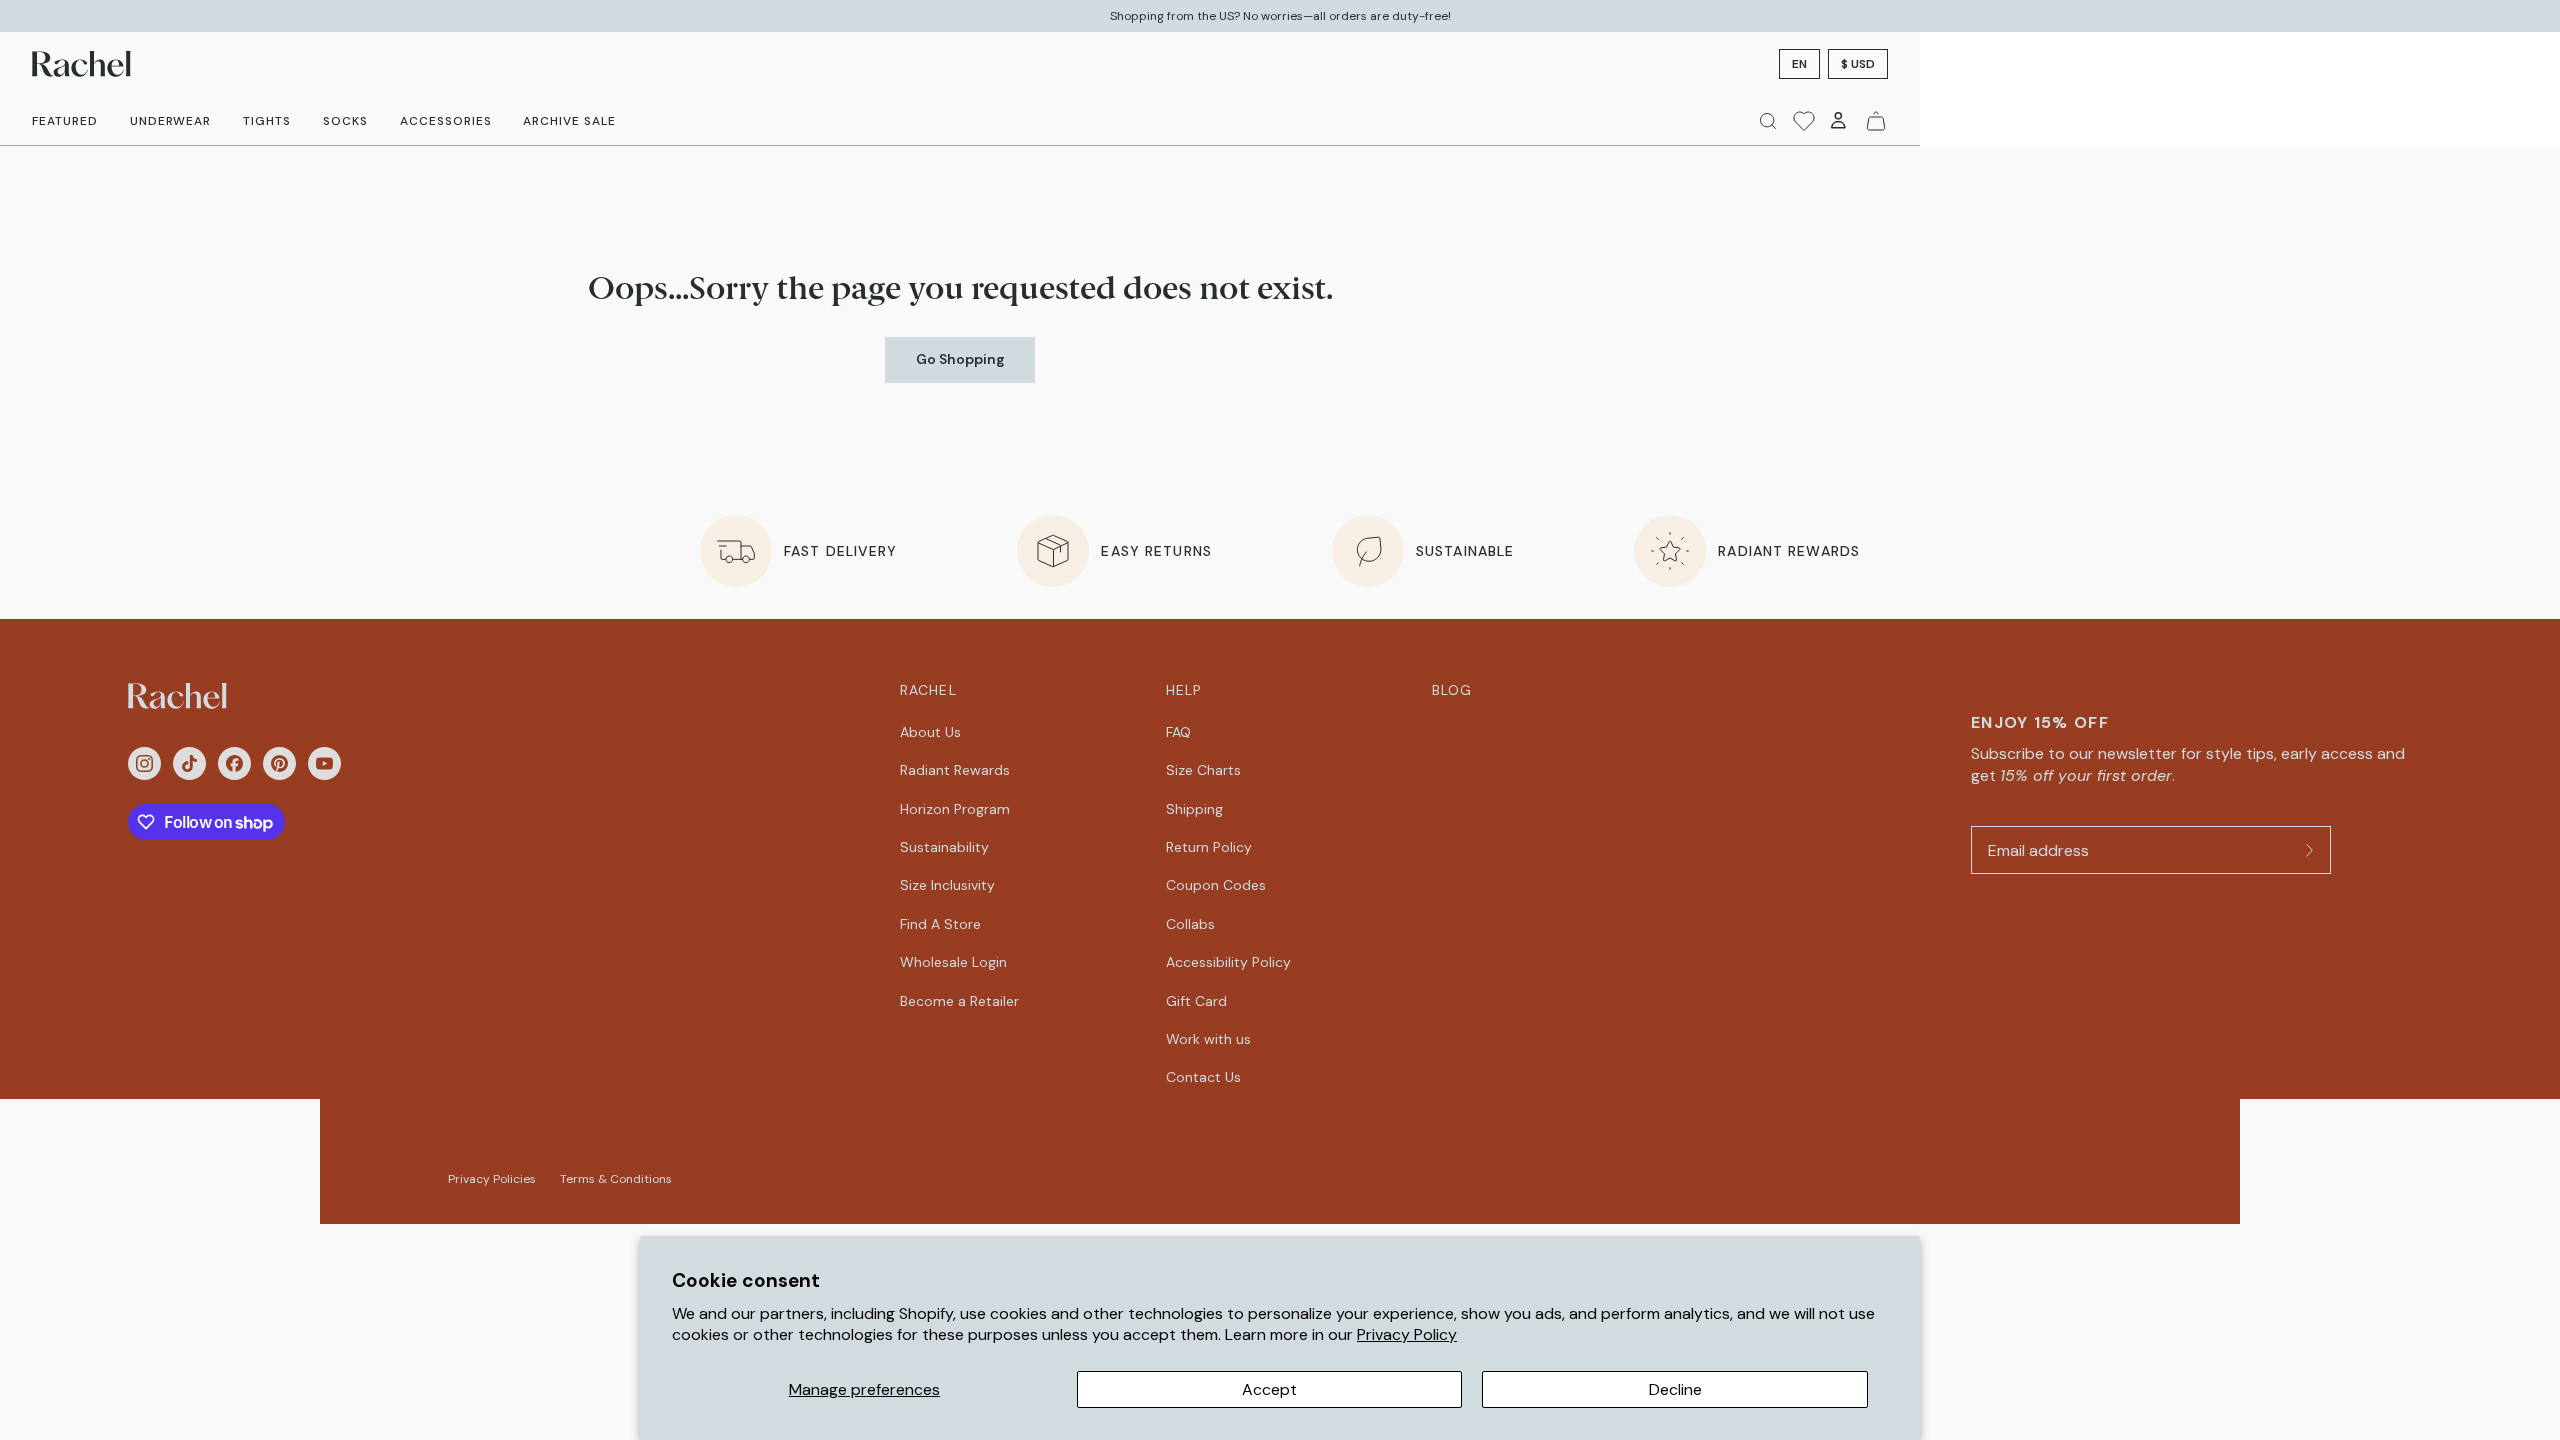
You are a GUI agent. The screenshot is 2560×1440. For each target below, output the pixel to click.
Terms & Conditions (616, 1179)
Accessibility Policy (1228, 962)
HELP (1184, 690)
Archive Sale (569, 121)
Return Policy (1209, 847)
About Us (930, 732)
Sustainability (944, 847)
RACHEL (928, 690)
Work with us (1208, 1039)
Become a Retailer (959, 1001)
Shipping (1194, 809)
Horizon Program (955, 809)
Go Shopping (960, 359)
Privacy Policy (1407, 1334)
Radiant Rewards (955, 770)
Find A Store (940, 924)
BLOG (1452, 690)
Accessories (446, 121)
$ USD (1858, 64)
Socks (345, 121)
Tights (267, 121)
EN (1799, 64)
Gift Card (1196, 1001)
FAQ (1178, 732)
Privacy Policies (492, 1179)
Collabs (1190, 924)
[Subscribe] (2309, 850)
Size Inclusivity (947, 885)
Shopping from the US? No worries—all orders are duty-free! (1280, 16)
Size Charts (1203, 770)
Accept (1269, 1389)
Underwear (171, 121)
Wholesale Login (953, 962)
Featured (65, 121)
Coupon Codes (1216, 885)
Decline (1675, 1389)
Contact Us (1203, 1077)
